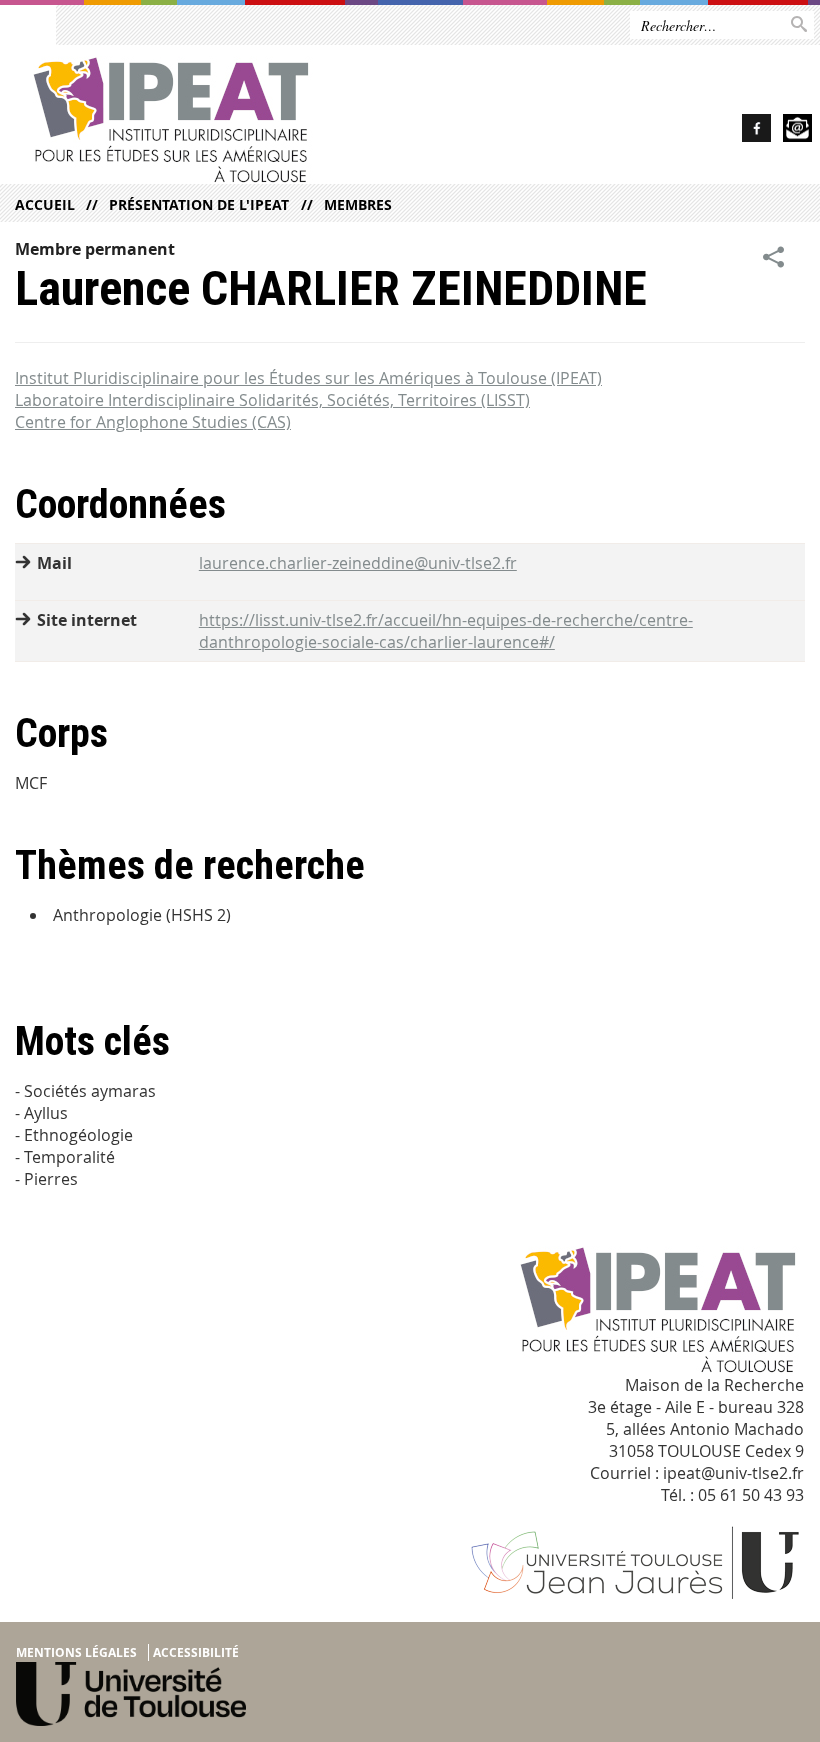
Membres (357, 204)
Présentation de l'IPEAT (199, 204)
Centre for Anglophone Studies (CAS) (153, 422)
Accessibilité (196, 1652)
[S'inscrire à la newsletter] (797, 131)
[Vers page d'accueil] (246, 120)
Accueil (45, 204)
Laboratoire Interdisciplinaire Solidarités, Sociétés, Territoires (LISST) (272, 400)
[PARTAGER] (774, 257)
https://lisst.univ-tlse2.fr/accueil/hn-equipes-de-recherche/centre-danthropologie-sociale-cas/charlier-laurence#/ (446, 631)
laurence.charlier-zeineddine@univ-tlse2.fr (358, 563)
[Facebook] (756, 131)
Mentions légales (76, 1652)
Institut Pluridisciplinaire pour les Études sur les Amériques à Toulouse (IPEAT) (308, 378)
